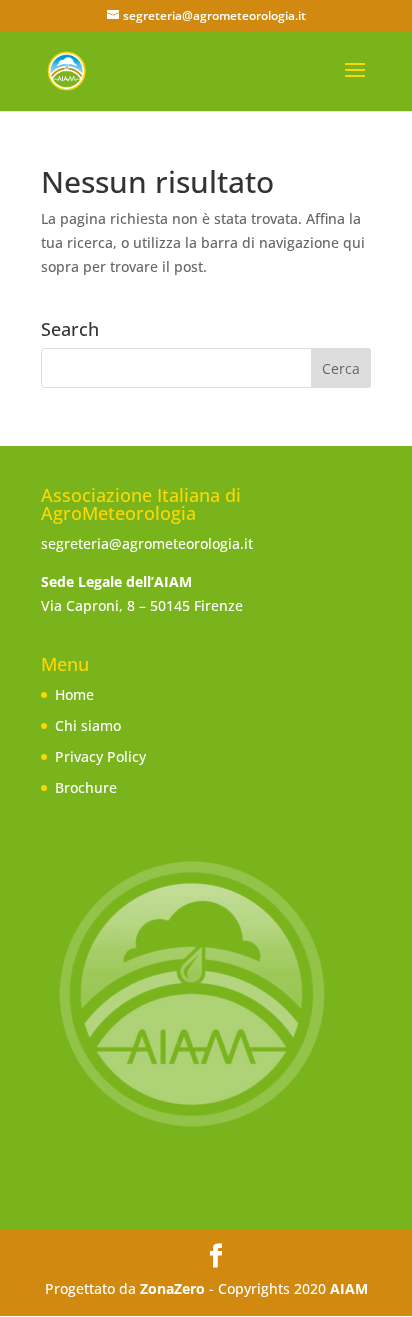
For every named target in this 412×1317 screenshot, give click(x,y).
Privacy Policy (100, 756)
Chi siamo (88, 725)
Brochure (86, 787)
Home (74, 694)
